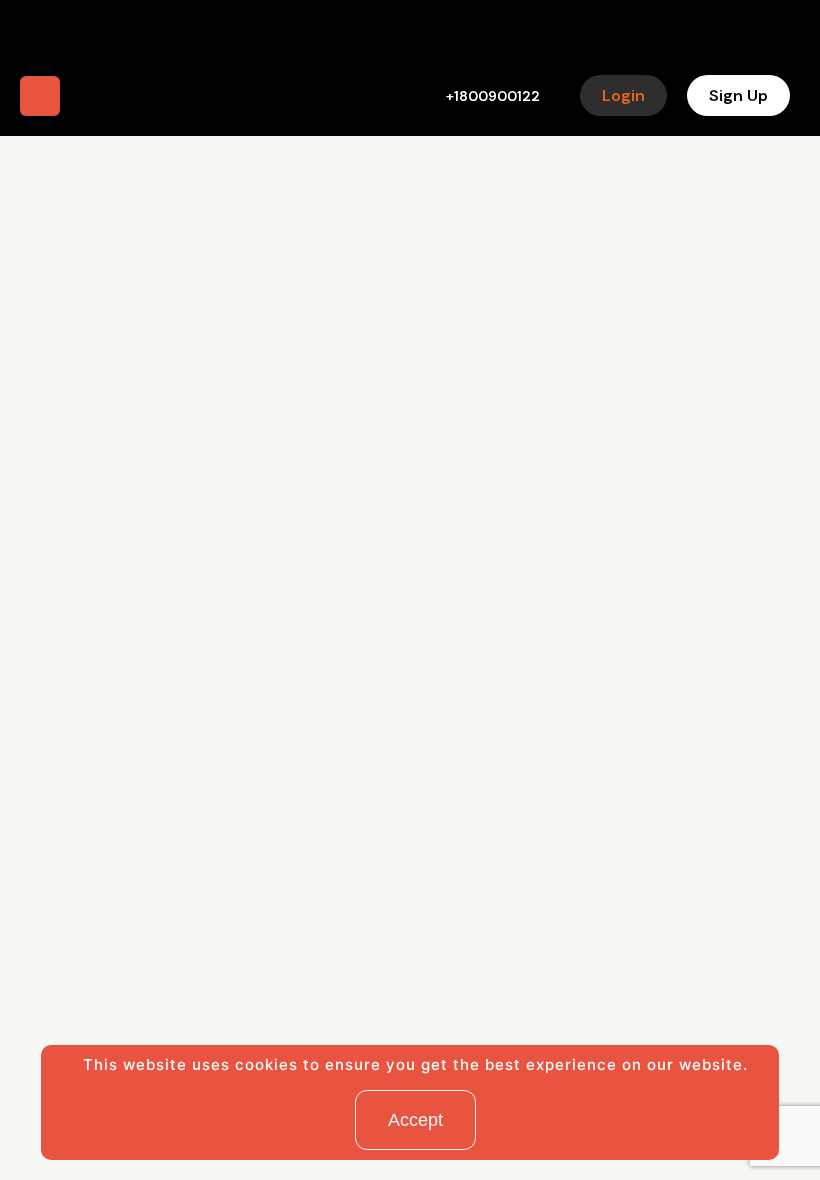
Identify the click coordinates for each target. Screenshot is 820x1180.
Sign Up (738, 95)
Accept (415, 1120)
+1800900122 (493, 96)
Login (623, 95)
